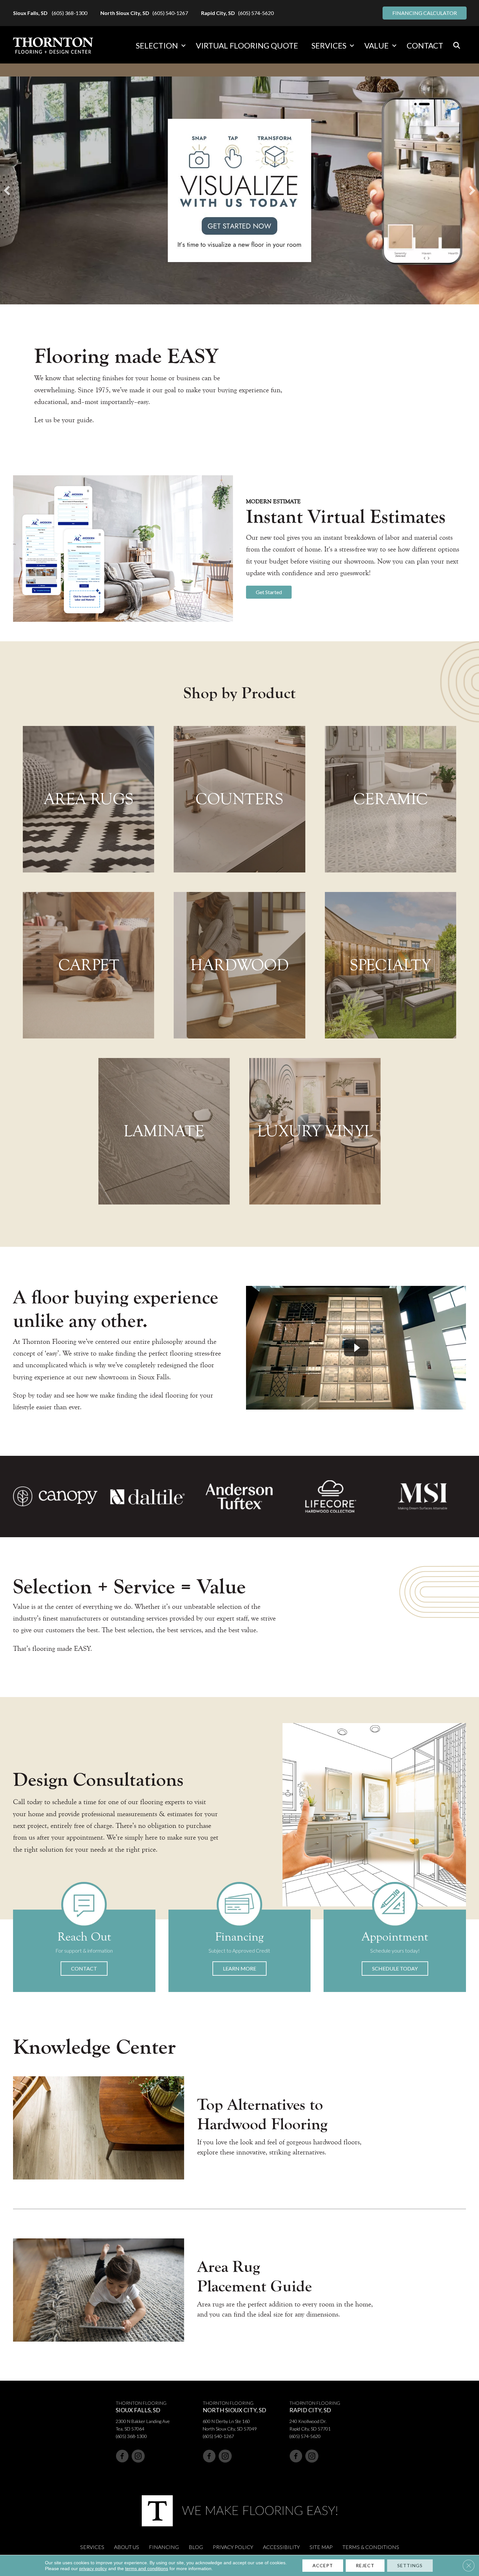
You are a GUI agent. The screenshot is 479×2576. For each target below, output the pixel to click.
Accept (323, 2565)
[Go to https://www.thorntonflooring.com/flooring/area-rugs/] (88, 799)
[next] (472, 190)
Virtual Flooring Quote (247, 45)
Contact (425, 45)
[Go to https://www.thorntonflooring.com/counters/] (239, 799)
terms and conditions (147, 2569)
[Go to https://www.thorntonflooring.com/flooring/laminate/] (164, 1131)
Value (377, 45)
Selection (157, 45)
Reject (365, 2565)
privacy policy (93, 2569)
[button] (183, 46)
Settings (410, 2565)
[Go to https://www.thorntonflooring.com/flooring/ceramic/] (391, 799)
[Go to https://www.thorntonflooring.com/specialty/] (391, 965)
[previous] (7, 190)
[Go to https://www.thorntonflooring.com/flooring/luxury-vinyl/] (315, 1131)
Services (329, 45)
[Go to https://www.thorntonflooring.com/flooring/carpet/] (88, 965)
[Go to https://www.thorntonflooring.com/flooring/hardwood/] (239, 965)
